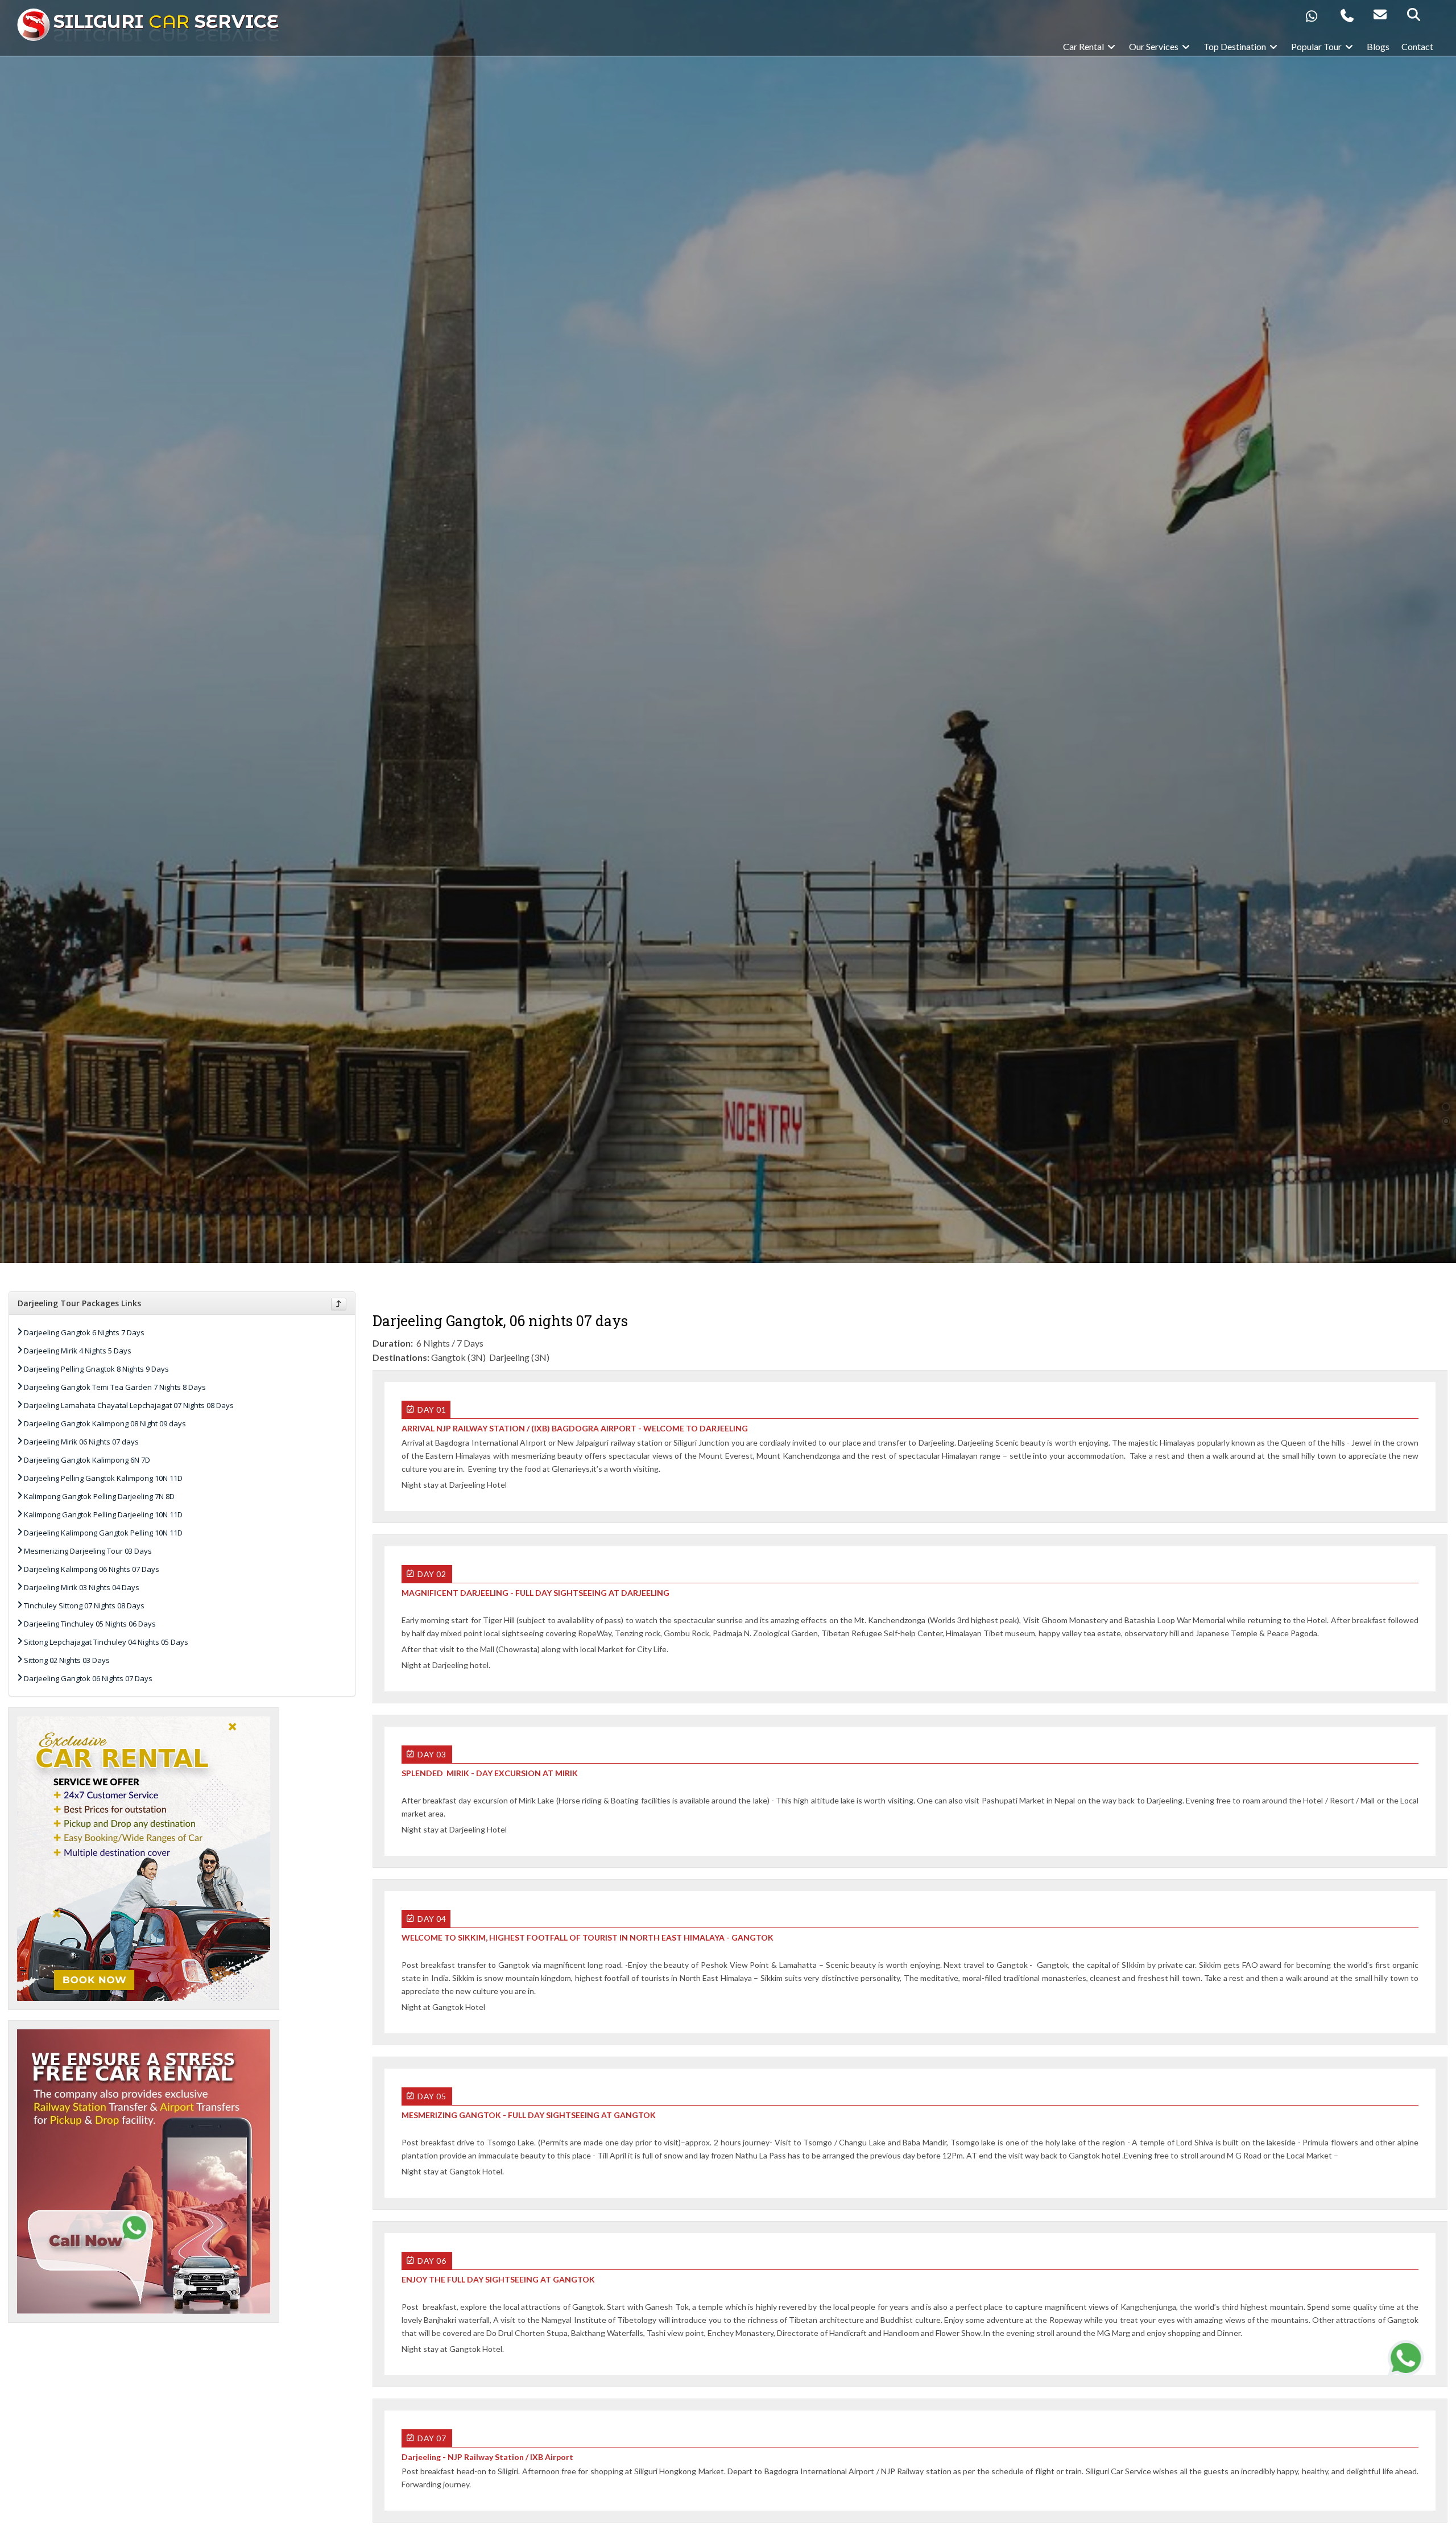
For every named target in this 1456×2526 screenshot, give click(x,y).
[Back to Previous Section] (339, 1304)
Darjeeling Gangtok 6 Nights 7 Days (84, 1332)
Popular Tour (1317, 46)
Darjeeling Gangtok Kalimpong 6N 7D (87, 1460)
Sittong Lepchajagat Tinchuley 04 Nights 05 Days (106, 1642)
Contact (1417, 46)
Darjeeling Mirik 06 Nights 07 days (81, 1442)
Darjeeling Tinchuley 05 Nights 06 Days (90, 1624)
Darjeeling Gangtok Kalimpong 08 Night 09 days (105, 1423)
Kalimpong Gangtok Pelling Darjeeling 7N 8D (99, 1496)
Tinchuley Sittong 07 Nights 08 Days (84, 1605)
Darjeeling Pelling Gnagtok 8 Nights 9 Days (96, 1369)
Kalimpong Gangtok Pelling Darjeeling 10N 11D (103, 1514)
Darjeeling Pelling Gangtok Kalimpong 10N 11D (103, 1478)
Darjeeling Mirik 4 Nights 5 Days (78, 1351)
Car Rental (1084, 46)
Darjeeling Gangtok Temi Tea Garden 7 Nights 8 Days (115, 1387)
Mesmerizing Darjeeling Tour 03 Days (88, 1551)
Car (166, 21)
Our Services (1155, 46)
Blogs (1378, 46)
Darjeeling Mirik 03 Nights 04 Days (82, 1587)
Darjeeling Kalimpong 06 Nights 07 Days (92, 1569)
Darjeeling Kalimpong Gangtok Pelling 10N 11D (103, 1533)
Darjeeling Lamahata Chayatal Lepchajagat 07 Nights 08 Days (129, 1405)
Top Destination (1236, 46)
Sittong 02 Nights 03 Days (67, 1660)
